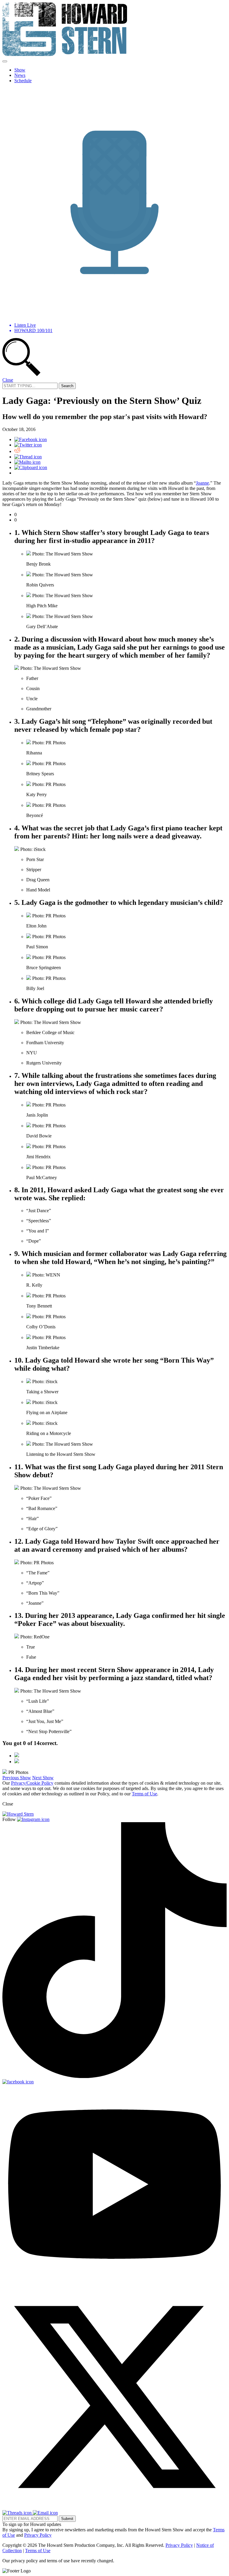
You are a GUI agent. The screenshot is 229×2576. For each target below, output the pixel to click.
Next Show (43, 1778)
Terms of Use (144, 1794)
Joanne (202, 483)
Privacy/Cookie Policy (32, 1783)
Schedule (23, 81)
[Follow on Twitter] (114, 2507)
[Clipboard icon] (31, 467)
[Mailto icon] (27, 462)
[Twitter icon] (28, 445)
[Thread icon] (28, 457)
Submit (67, 2519)
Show (20, 70)
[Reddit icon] (17, 451)
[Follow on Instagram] (33, 1819)
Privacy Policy (38, 2535)
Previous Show (17, 1778)
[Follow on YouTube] (114, 2282)
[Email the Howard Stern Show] (45, 2513)
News (20, 75)
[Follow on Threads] (18, 2513)
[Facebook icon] (31, 439)
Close (8, 380)
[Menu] (5, 61)
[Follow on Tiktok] (114, 2076)
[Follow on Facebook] (18, 2082)
